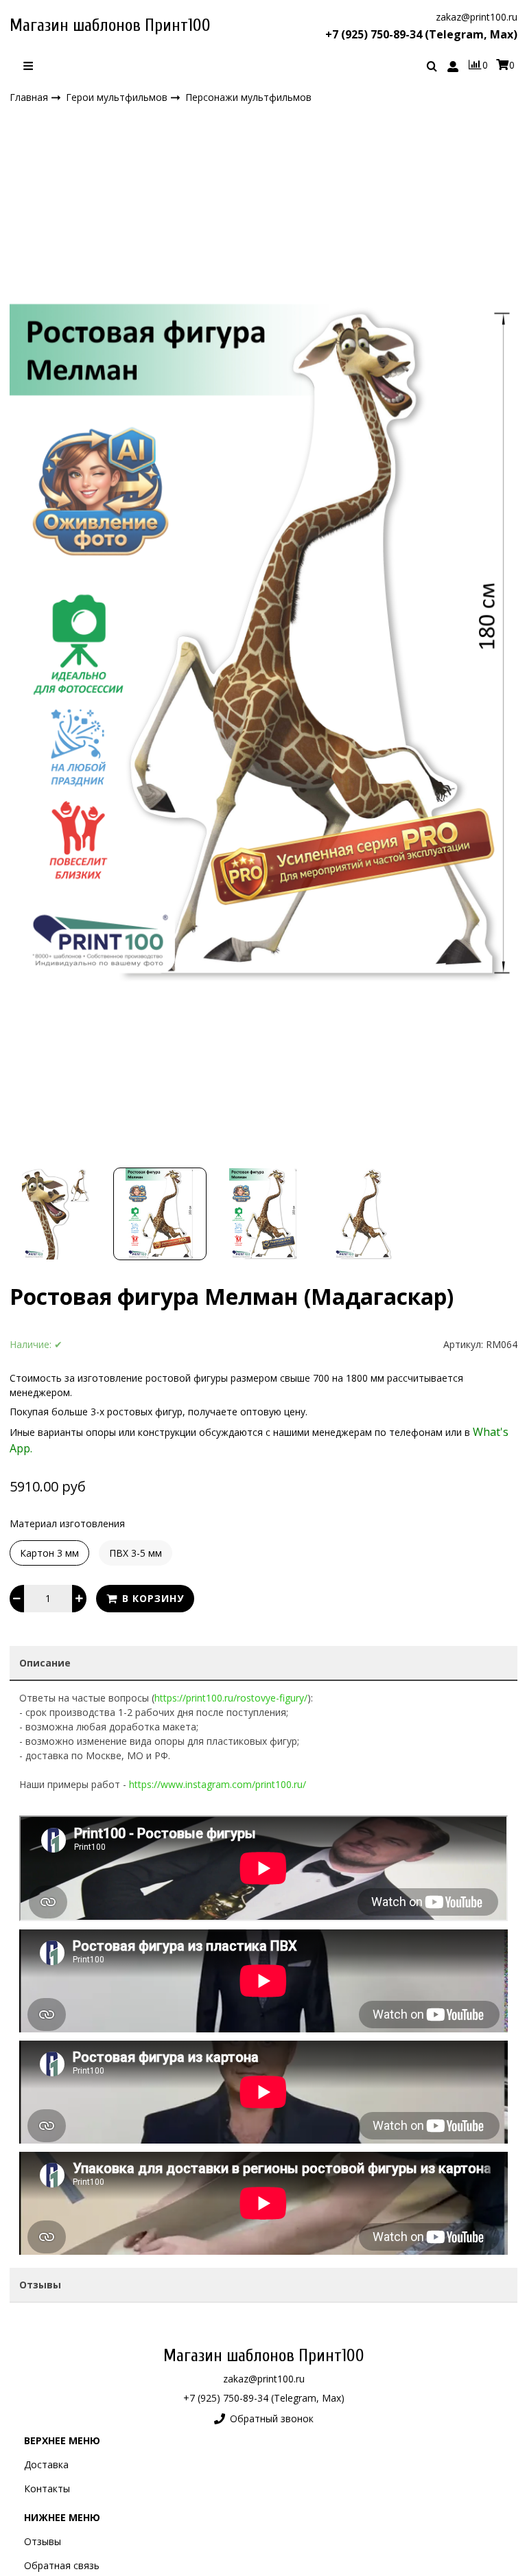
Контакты (47, 2488)
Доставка (46, 2464)
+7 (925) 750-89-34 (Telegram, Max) (421, 34)
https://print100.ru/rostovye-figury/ (231, 1698)
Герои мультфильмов (118, 97)
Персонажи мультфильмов (248, 98)
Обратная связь (62, 2565)
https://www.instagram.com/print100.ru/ (218, 1784)
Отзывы (43, 2541)
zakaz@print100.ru (477, 17)
